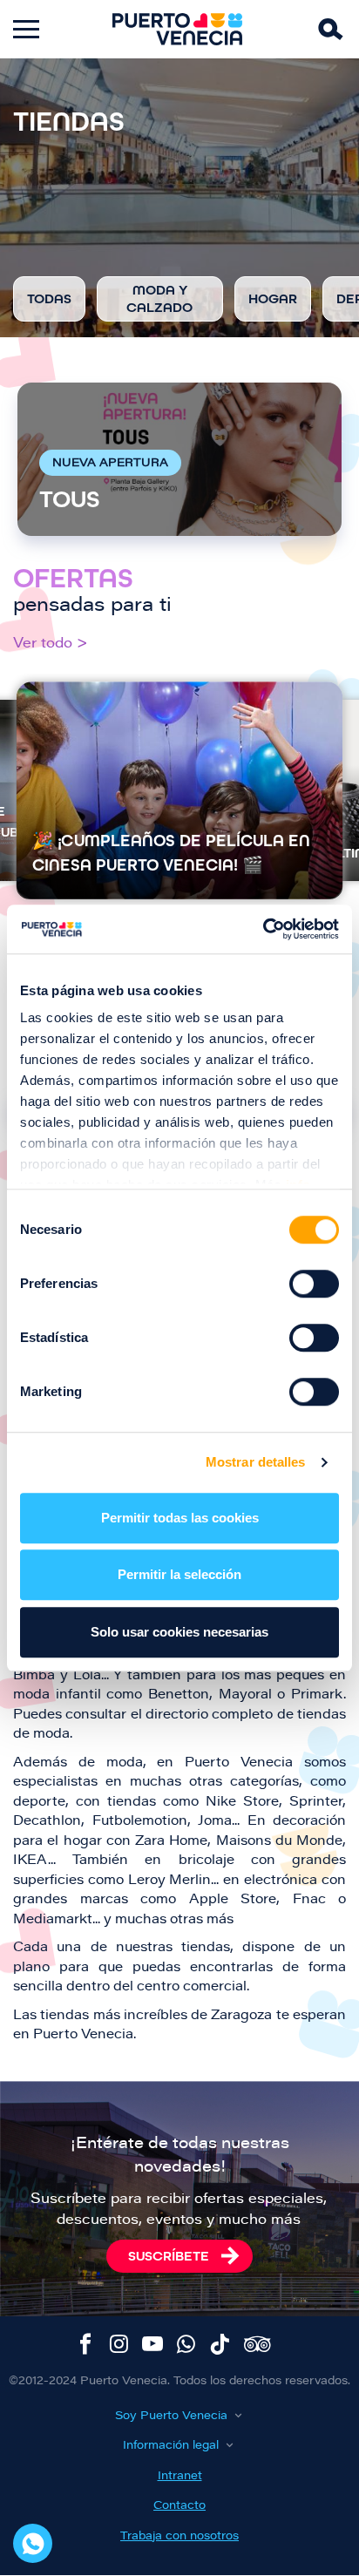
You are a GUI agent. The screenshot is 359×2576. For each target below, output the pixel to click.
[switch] (314, 1284)
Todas (49, 299)
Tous (179, 459)
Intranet (180, 2476)
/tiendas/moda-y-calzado (160, 299)
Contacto (179, 2506)
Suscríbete (169, 2256)
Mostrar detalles (256, 1462)
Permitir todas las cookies (180, 1518)
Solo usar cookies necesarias (179, 1632)
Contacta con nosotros (33, 2543)
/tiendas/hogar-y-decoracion (273, 299)
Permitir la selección (179, 1574)
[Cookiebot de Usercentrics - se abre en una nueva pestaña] (263, 929)
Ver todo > (51, 644)
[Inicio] (178, 29)
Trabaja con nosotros (179, 2536)
